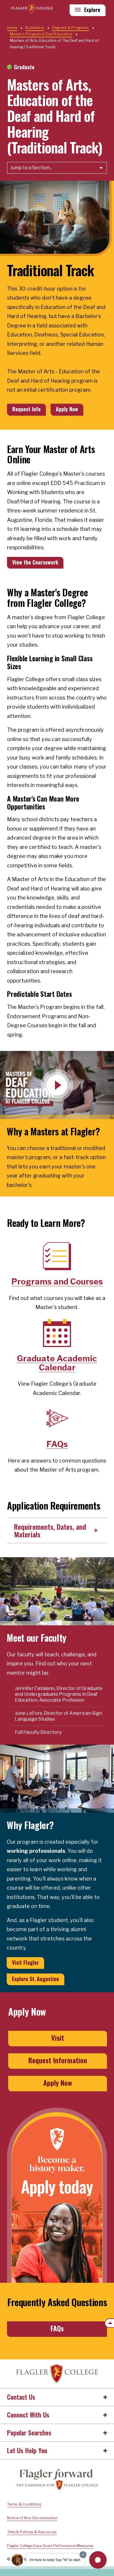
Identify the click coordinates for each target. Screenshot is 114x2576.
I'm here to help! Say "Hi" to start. (55, 2560)
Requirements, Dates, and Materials (50, 1530)
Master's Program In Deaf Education (41, 34)
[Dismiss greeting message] (83, 2555)
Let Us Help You (27, 2450)
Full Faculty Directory (38, 1732)
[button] (98, 2560)
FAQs (57, 1444)
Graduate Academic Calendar (57, 1363)
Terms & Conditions (24, 2504)
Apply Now (67, 409)
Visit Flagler (25, 1962)
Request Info (26, 409)
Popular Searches (29, 2432)
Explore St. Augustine (36, 1979)
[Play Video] (57, 1085)
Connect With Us (28, 2415)
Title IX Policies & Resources (32, 2532)
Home (57, 2374)
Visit (58, 2038)
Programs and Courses (57, 1282)
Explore (92, 10)
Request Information (58, 2060)
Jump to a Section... (31, 168)
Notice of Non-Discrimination (32, 2518)
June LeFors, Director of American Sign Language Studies (58, 1716)
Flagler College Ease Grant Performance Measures (50, 2546)
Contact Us (21, 2397)
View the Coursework (35, 562)
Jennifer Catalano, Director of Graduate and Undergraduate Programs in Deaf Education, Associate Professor (59, 1694)
